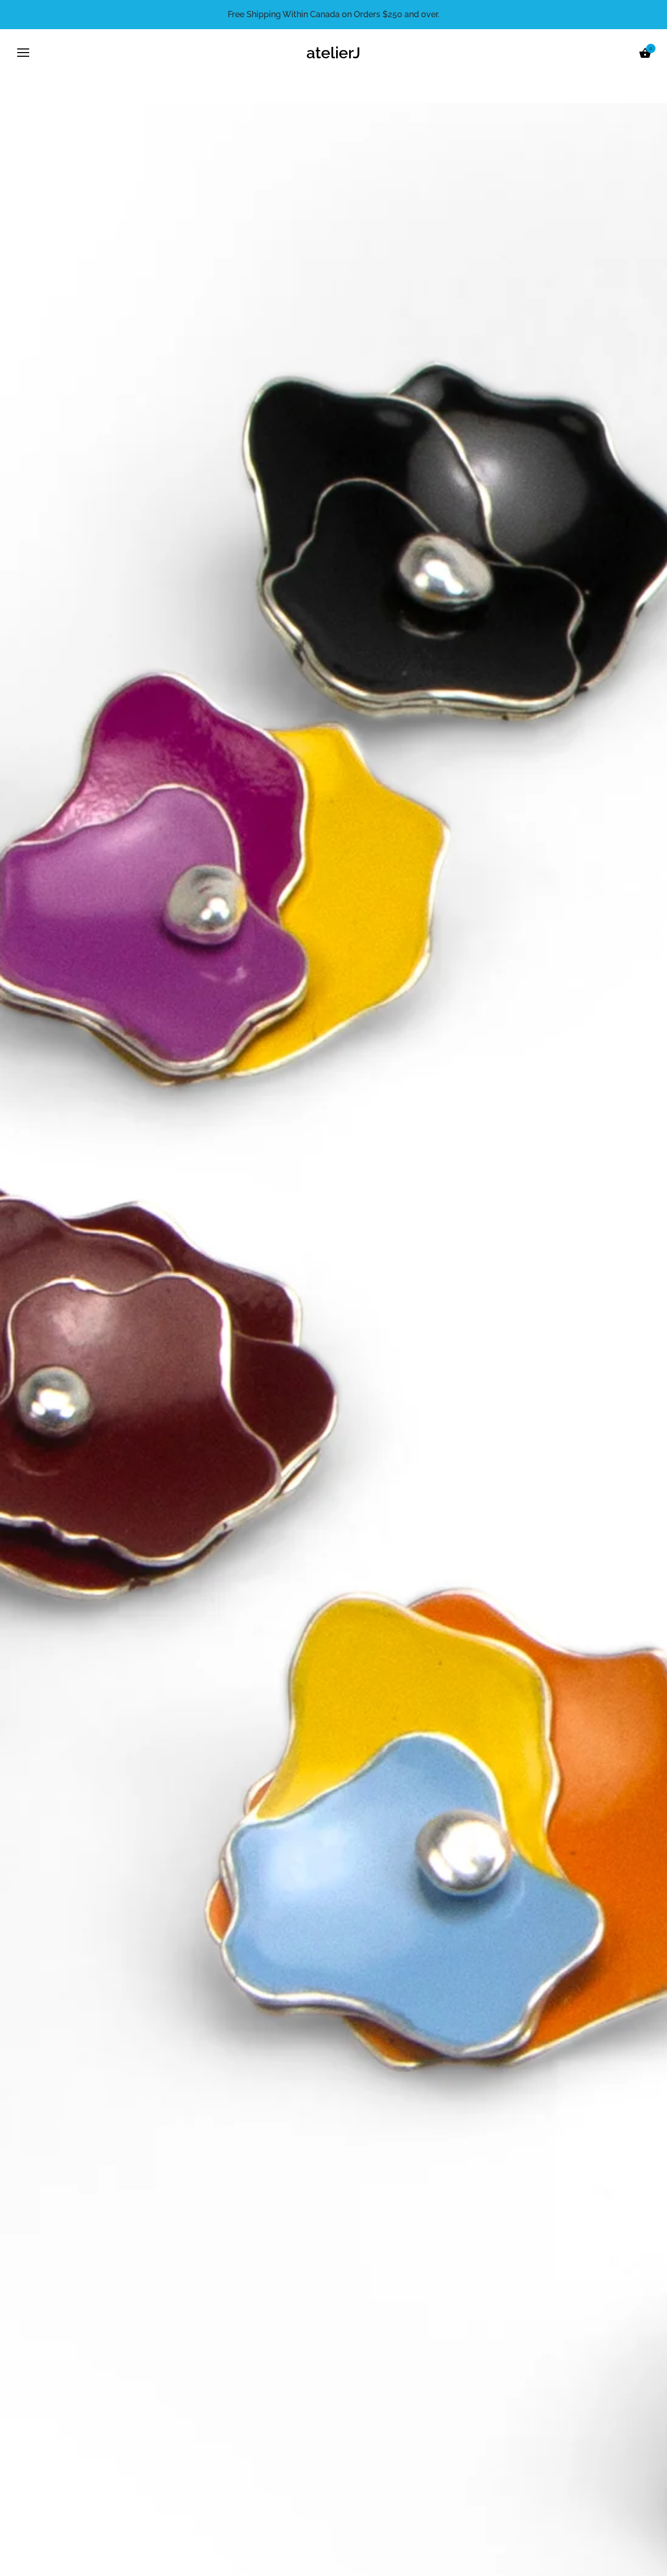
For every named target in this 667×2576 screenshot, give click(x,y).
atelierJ (333, 53)
